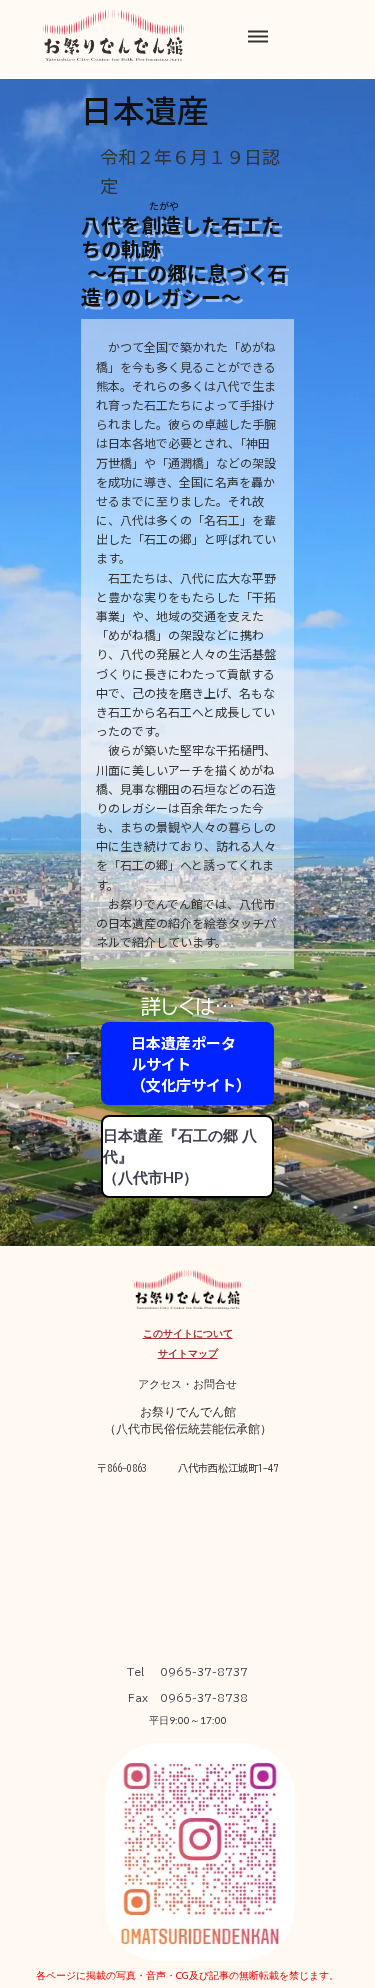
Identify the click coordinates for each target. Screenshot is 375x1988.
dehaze (258, 37)
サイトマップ (188, 1353)
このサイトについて (188, 1333)
